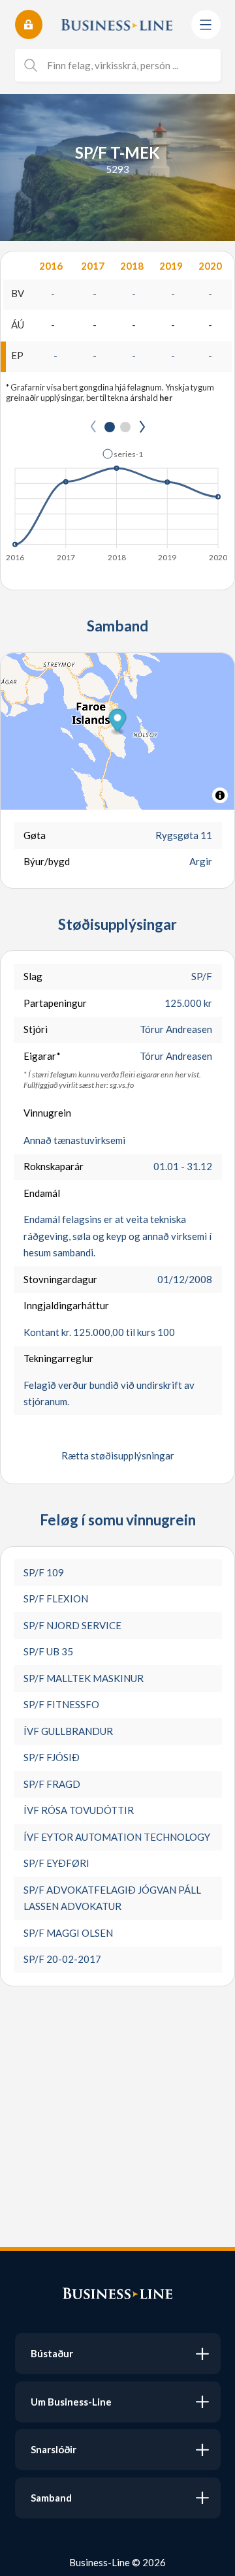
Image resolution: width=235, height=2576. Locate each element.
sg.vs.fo (122, 1085)
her (166, 398)
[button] (123, 454)
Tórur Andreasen (176, 1029)
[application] (117, 501)
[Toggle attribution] (220, 795)
